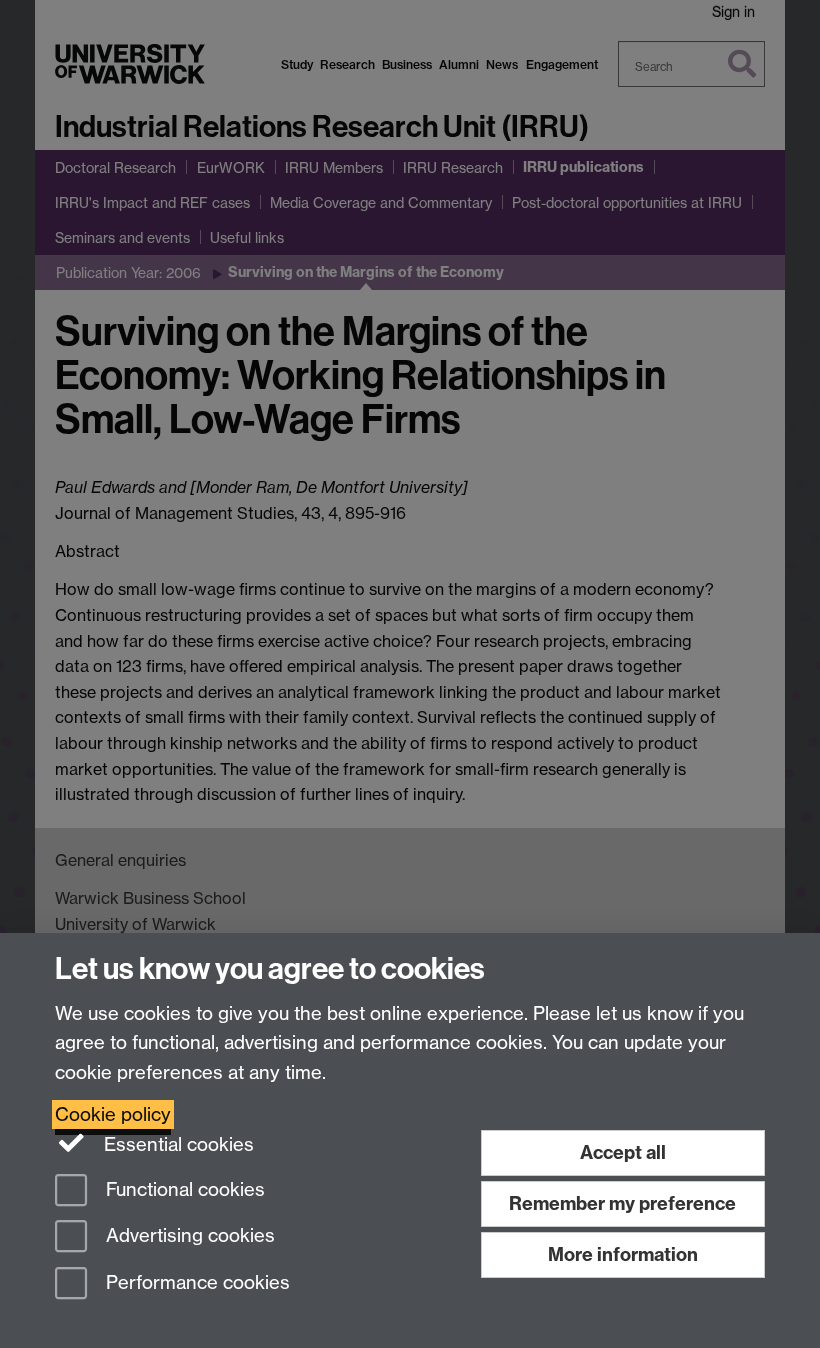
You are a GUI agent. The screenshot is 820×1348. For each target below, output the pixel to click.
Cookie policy (113, 1114)
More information (623, 1254)
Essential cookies (176, 1144)
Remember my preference (622, 1203)
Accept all (623, 1152)
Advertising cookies (188, 1236)
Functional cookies (183, 1189)
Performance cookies (195, 1283)
